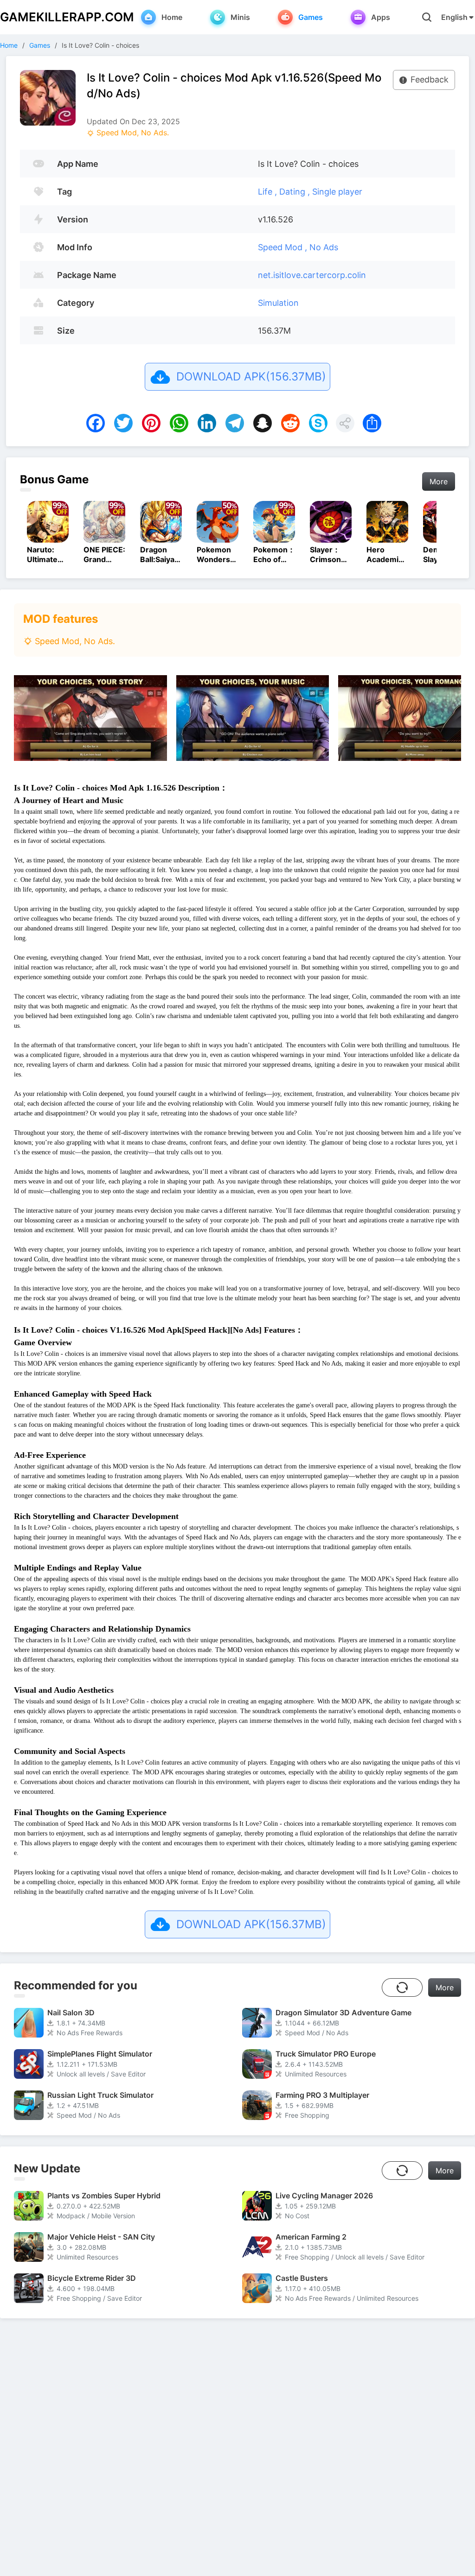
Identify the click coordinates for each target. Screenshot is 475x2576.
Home (9, 45)
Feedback (430, 79)
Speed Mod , (284, 247)
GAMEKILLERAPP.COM (67, 17)
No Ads (324, 247)
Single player (337, 192)
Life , (269, 192)
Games (40, 45)
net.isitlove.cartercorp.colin (312, 275)
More (439, 481)
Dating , (296, 192)
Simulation (278, 303)
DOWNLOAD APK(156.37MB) (251, 377)
